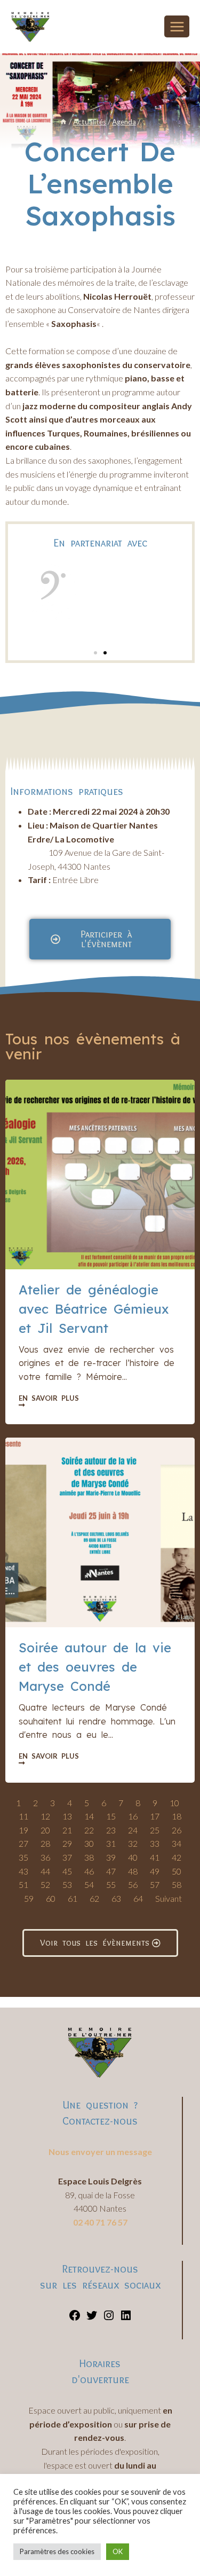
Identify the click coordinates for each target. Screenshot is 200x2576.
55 (111, 1884)
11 (23, 1816)
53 (67, 1884)
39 (111, 1857)
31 (111, 1843)
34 (177, 1843)
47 (111, 1871)
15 (111, 1816)
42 (177, 1857)
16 (133, 1816)
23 (111, 1830)
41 (155, 1857)
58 (177, 1884)
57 (155, 1884)
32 (133, 1843)
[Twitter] (92, 2318)
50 (177, 1871)
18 (177, 1816)
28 (45, 1843)
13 (67, 1816)
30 (89, 1843)
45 (67, 1871)
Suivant (169, 1898)
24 (133, 1830)
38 (89, 1857)
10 (174, 1803)
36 (45, 1857)
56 (133, 1884)
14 (89, 1816)
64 (138, 1898)
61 (73, 1898)
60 (51, 1898)
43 (23, 1871)
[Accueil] (63, 122)
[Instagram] (109, 2318)
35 (23, 1857)
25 (155, 1830)
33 (155, 1843)
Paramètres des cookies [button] (57, 2551)
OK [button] (118, 2551)
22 (89, 1830)
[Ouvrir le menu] (177, 26)
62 (94, 1898)
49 (155, 1871)
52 (45, 1884)
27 (23, 1843)
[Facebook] (75, 2318)
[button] (95, 653)
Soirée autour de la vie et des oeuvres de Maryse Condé (95, 1667)
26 (177, 1830)
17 (155, 1816)
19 (23, 1830)
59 (29, 1898)
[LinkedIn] (126, 2318)
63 (116, 1898)
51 (23, 1884)
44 (45, 1871)
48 (133, 1871)
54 (89, 1884)
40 (133, 1857)
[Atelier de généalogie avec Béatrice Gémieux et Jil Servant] (100, 1174)
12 (45, 1816)
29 (67, 1843)
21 (67, 1830)
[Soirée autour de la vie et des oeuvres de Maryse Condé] (100, 1532)
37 (67, 1857)
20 (45, 1830)
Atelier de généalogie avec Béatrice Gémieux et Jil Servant (94, 1309)
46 (89, 1871)
